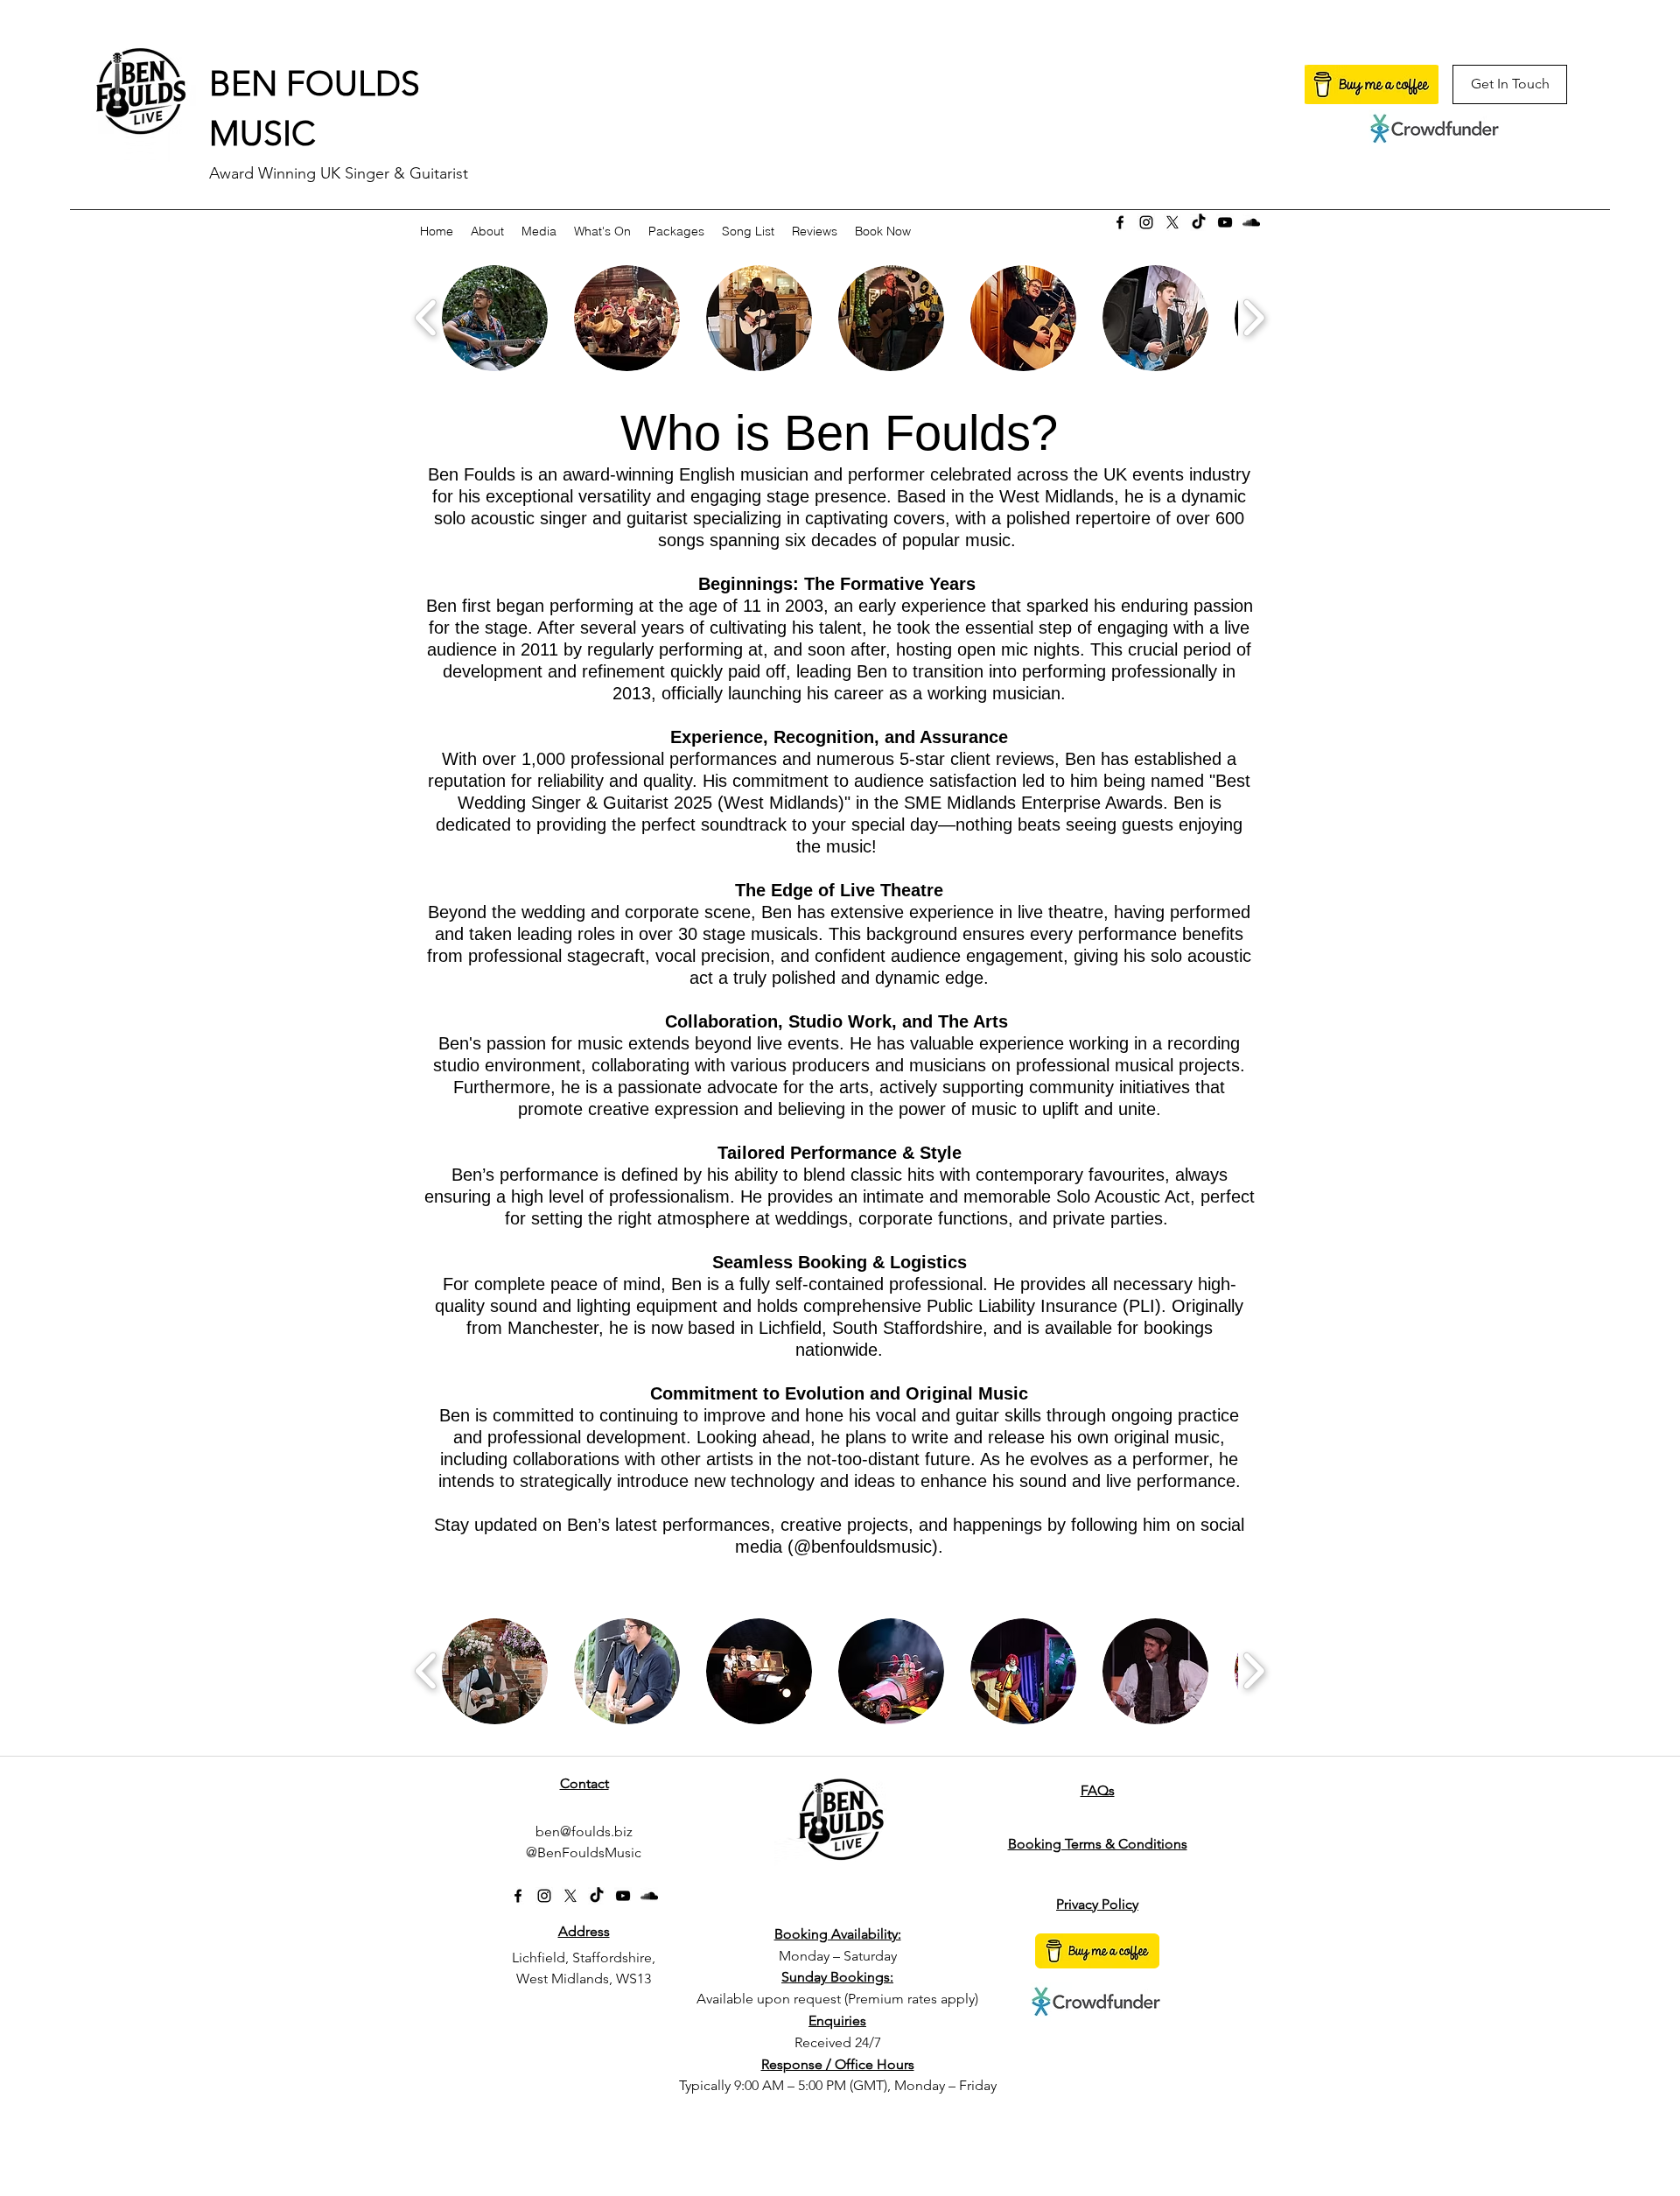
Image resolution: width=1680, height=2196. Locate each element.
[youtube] (1225, 222)
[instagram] (1146, 222)
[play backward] (427, 318)
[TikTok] (1199, 222)
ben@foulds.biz (584, 1831)
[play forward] (1253, 318)
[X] (1172, 222)
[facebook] (1120, 222)
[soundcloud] (1251, 222)
